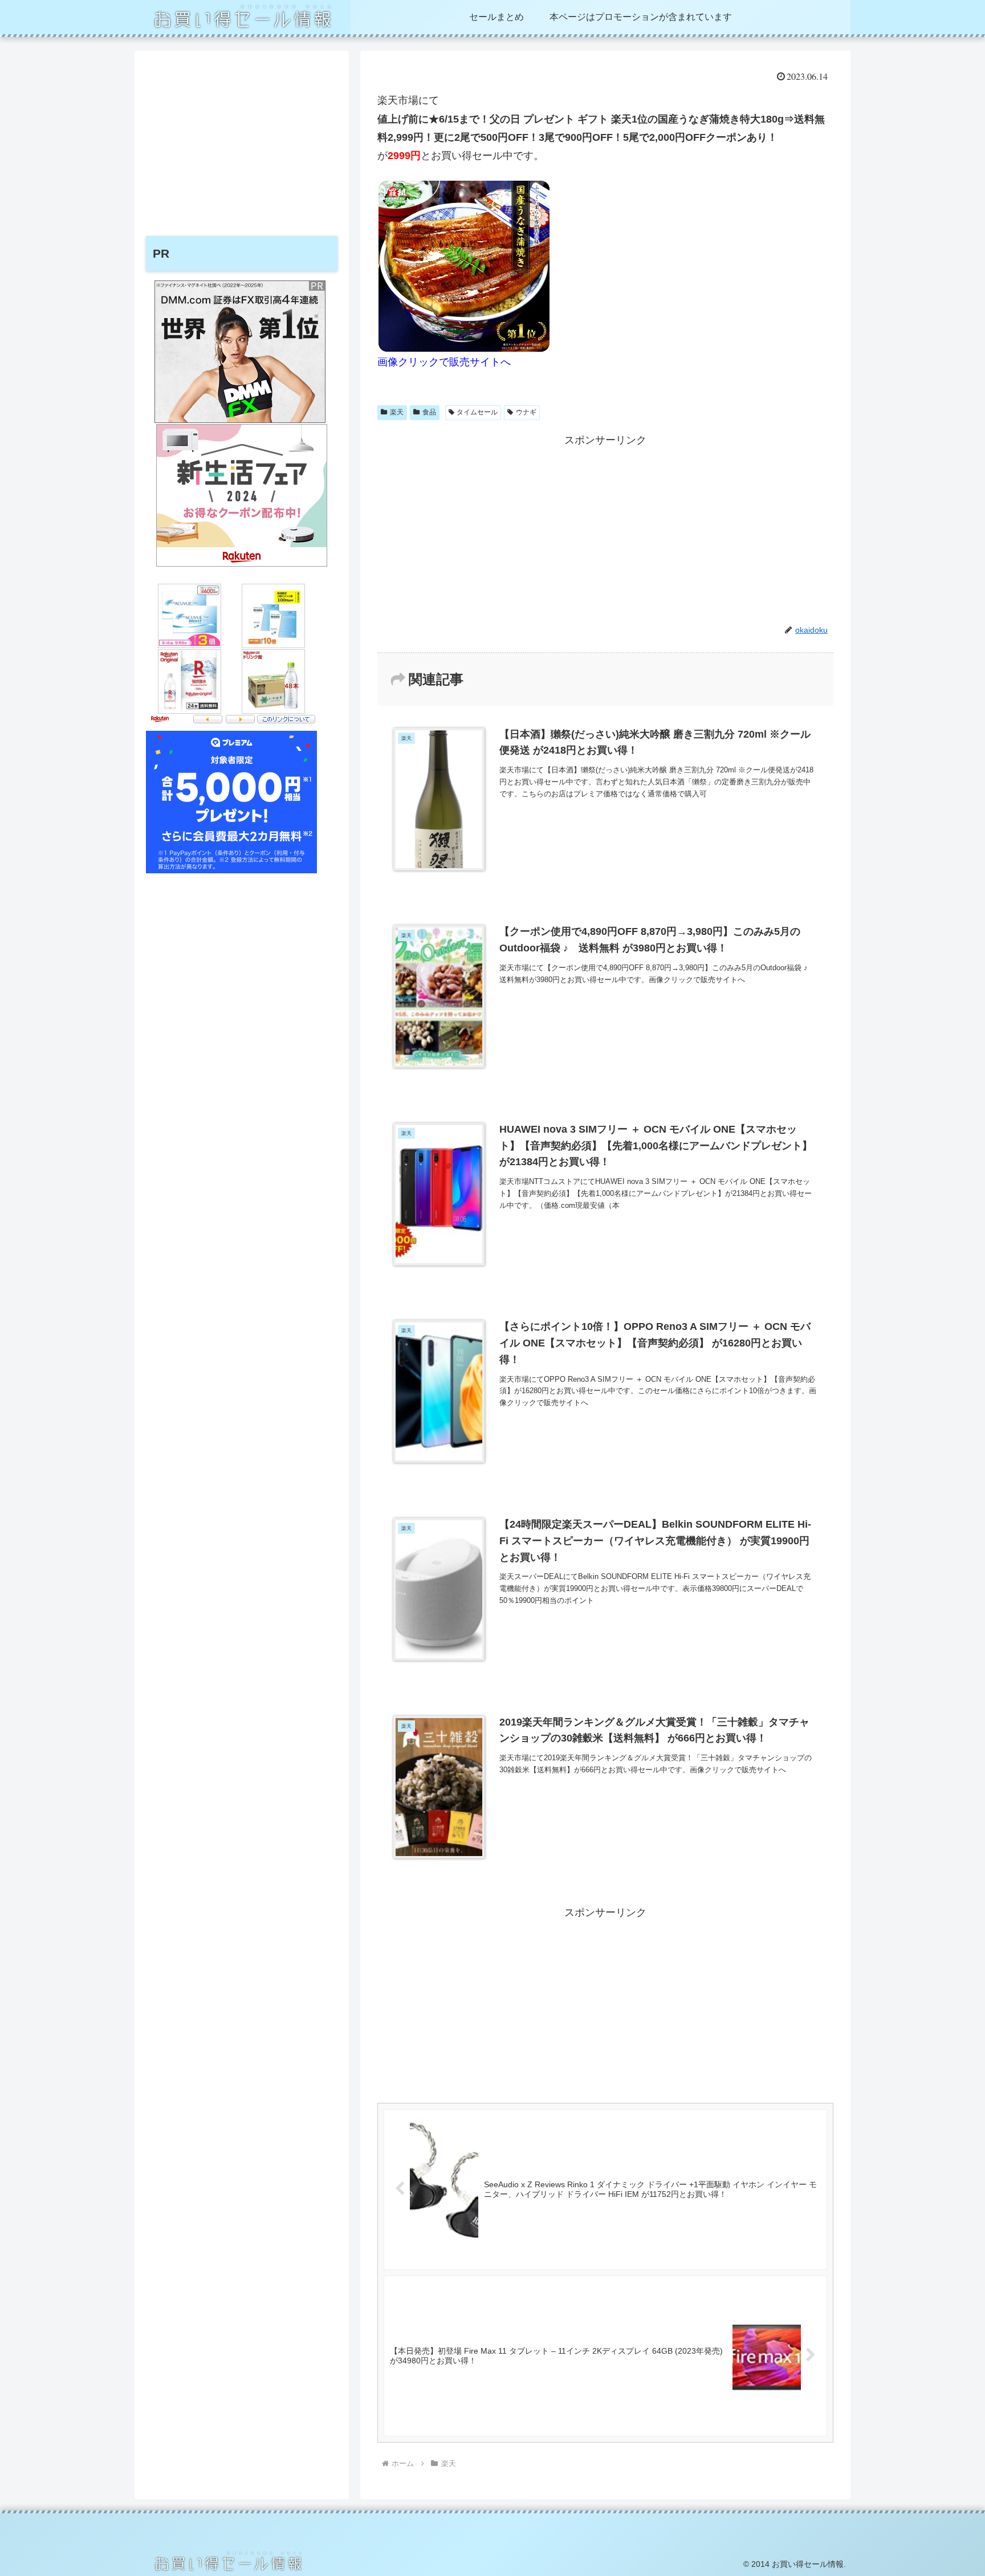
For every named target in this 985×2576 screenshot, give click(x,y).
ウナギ (526, 412)
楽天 (397, 412)
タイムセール (477, 412)
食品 (429, 412)
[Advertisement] (605, 529)
